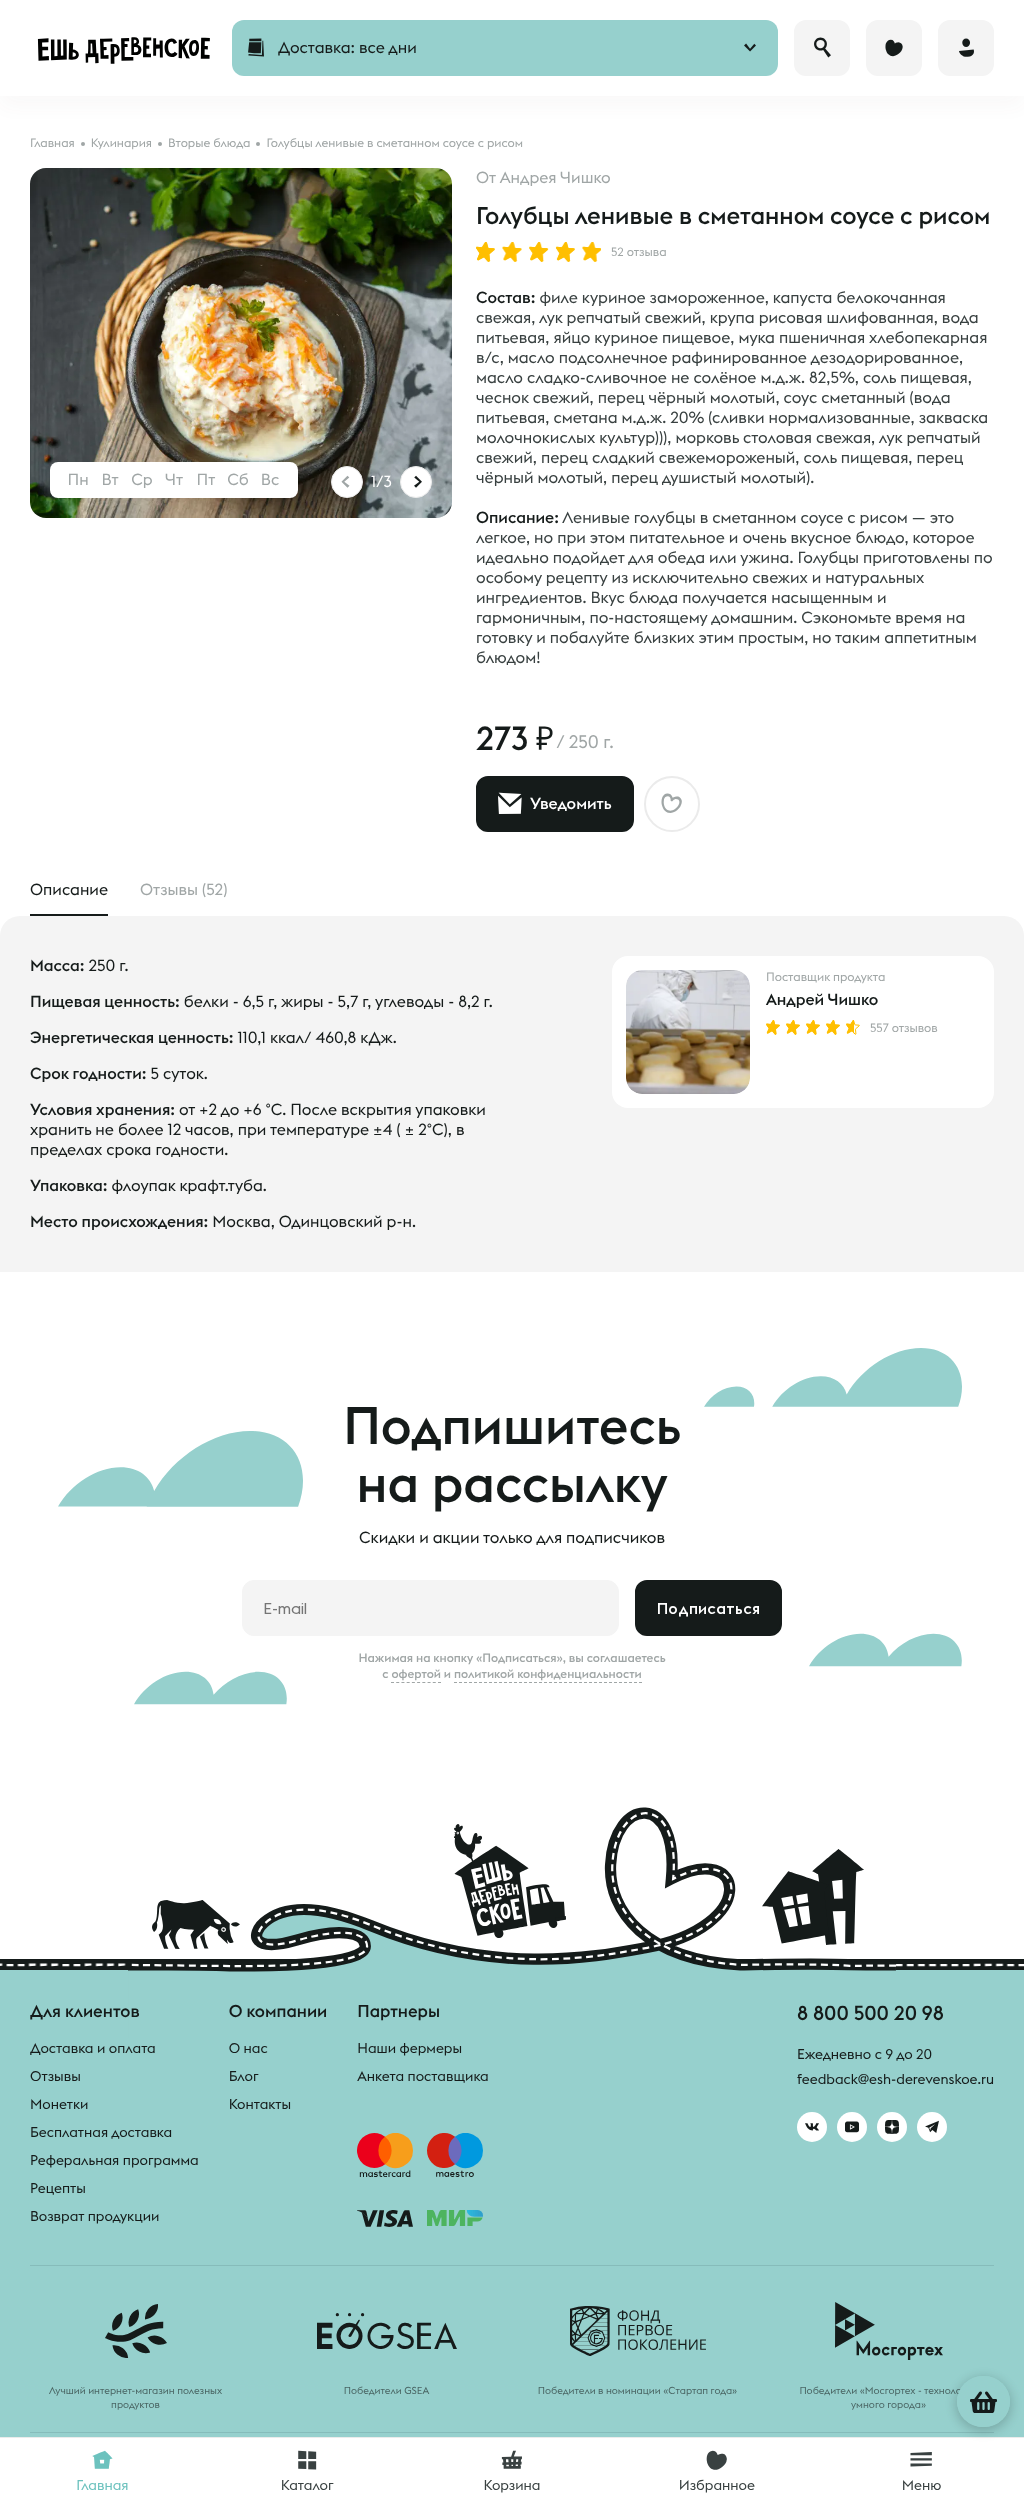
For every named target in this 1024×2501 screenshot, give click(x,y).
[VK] (812, 2127)
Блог (244, 2076)
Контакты (260, 2104)
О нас (248, 2048)
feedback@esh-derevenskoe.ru (895, 2079)
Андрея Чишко (555, 178)
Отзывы (55, 2076)
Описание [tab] (69, 890)
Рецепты (58, 2188)
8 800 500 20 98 (870, 2012)
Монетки (59, 2104)
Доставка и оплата (93, 2048)
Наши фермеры (409, 2048)
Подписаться (708, 1608)
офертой (416, 1674)
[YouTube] (852, 2127)
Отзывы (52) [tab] (183, 890)
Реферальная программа (114, 2160)
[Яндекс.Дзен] (892, 2127)
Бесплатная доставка (101, 2132)
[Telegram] (932, 2127)
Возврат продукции (94, 2216)
